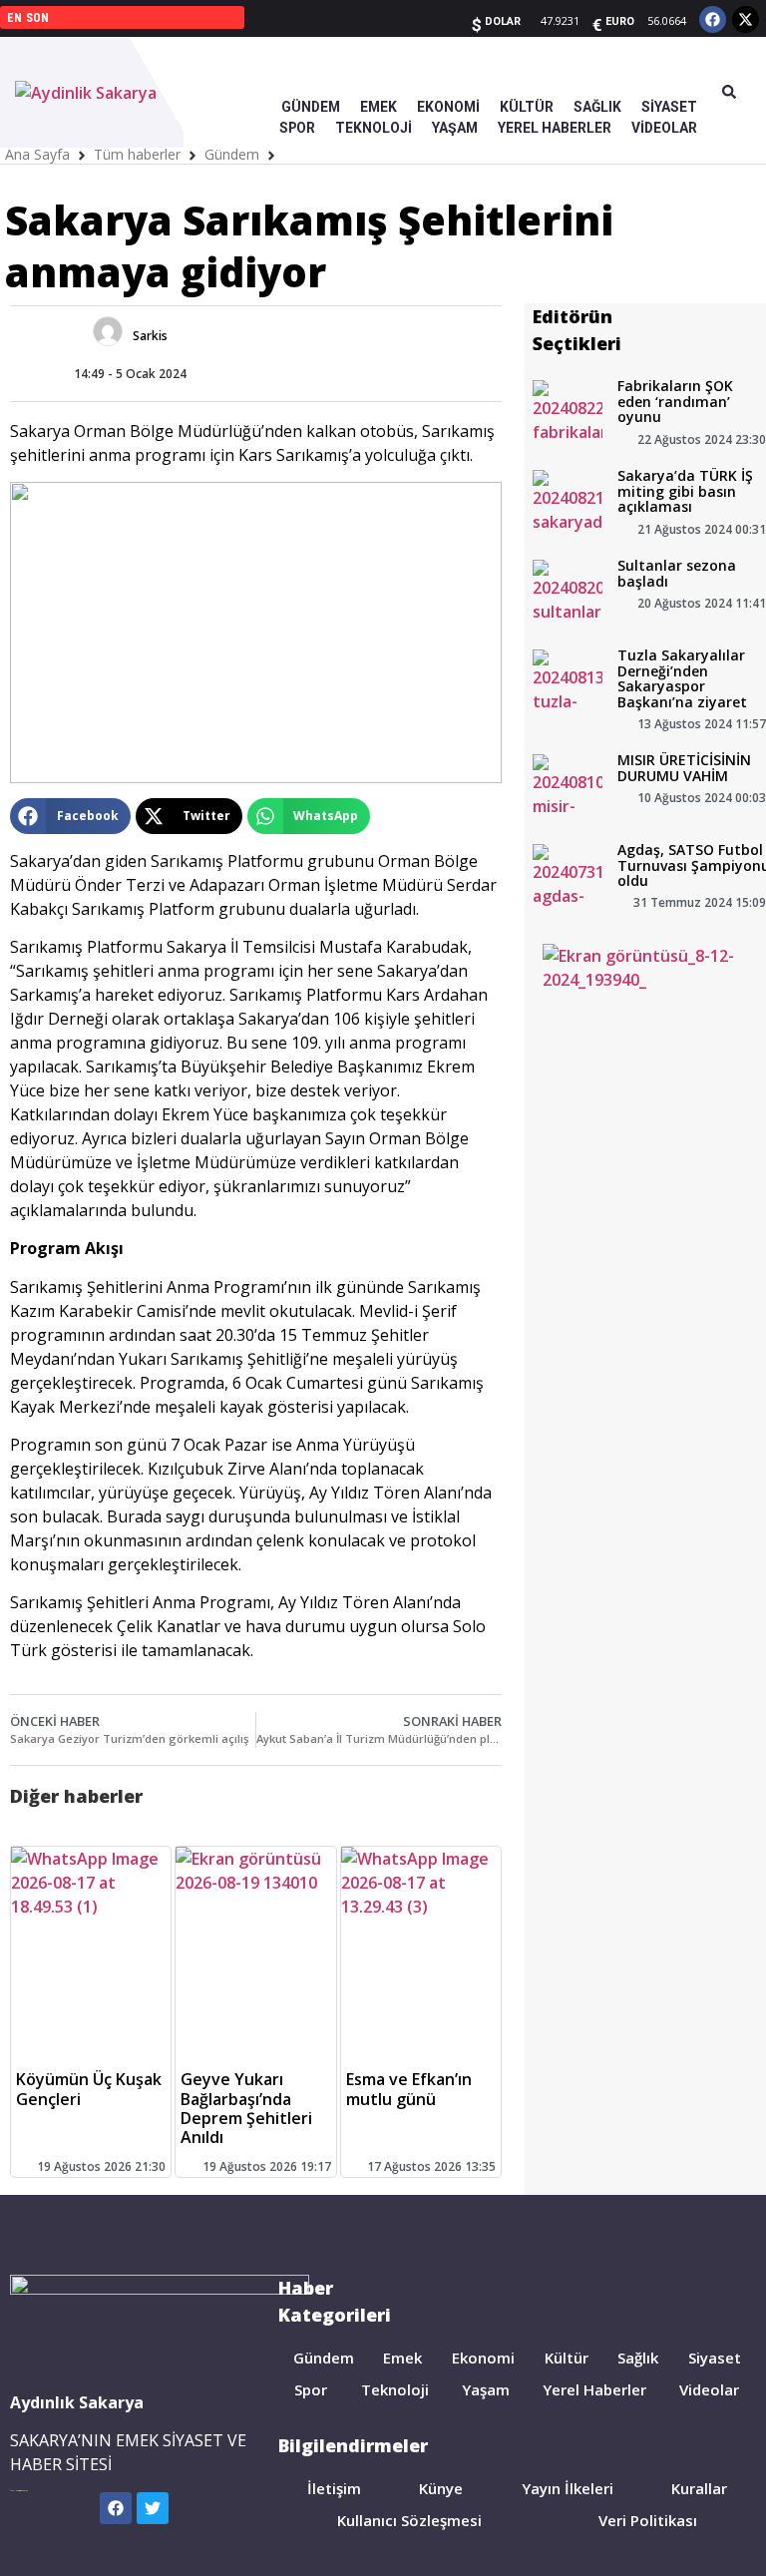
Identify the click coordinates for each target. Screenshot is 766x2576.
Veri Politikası (648, 2520)
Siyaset (715, 2358)
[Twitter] (153, 2508)
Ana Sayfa (37, 154)
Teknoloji (395, 2389)
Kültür (567, 2358)
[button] (70, 816)
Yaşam (486, 2389)
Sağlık (638, 2358)
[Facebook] (713, 19)
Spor (311, 2389)
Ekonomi (483, 2358)
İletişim (334, 2488)
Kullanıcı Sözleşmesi (409, 2520)
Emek (402, 2358)
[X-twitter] (746, 19)
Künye (441, 2488)
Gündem (232, 154)
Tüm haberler (137, 154)
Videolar (709, 2389)
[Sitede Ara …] (729, 93)
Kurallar (699, 2488)
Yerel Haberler (594, 2389)
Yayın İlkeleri (568, 2488)
